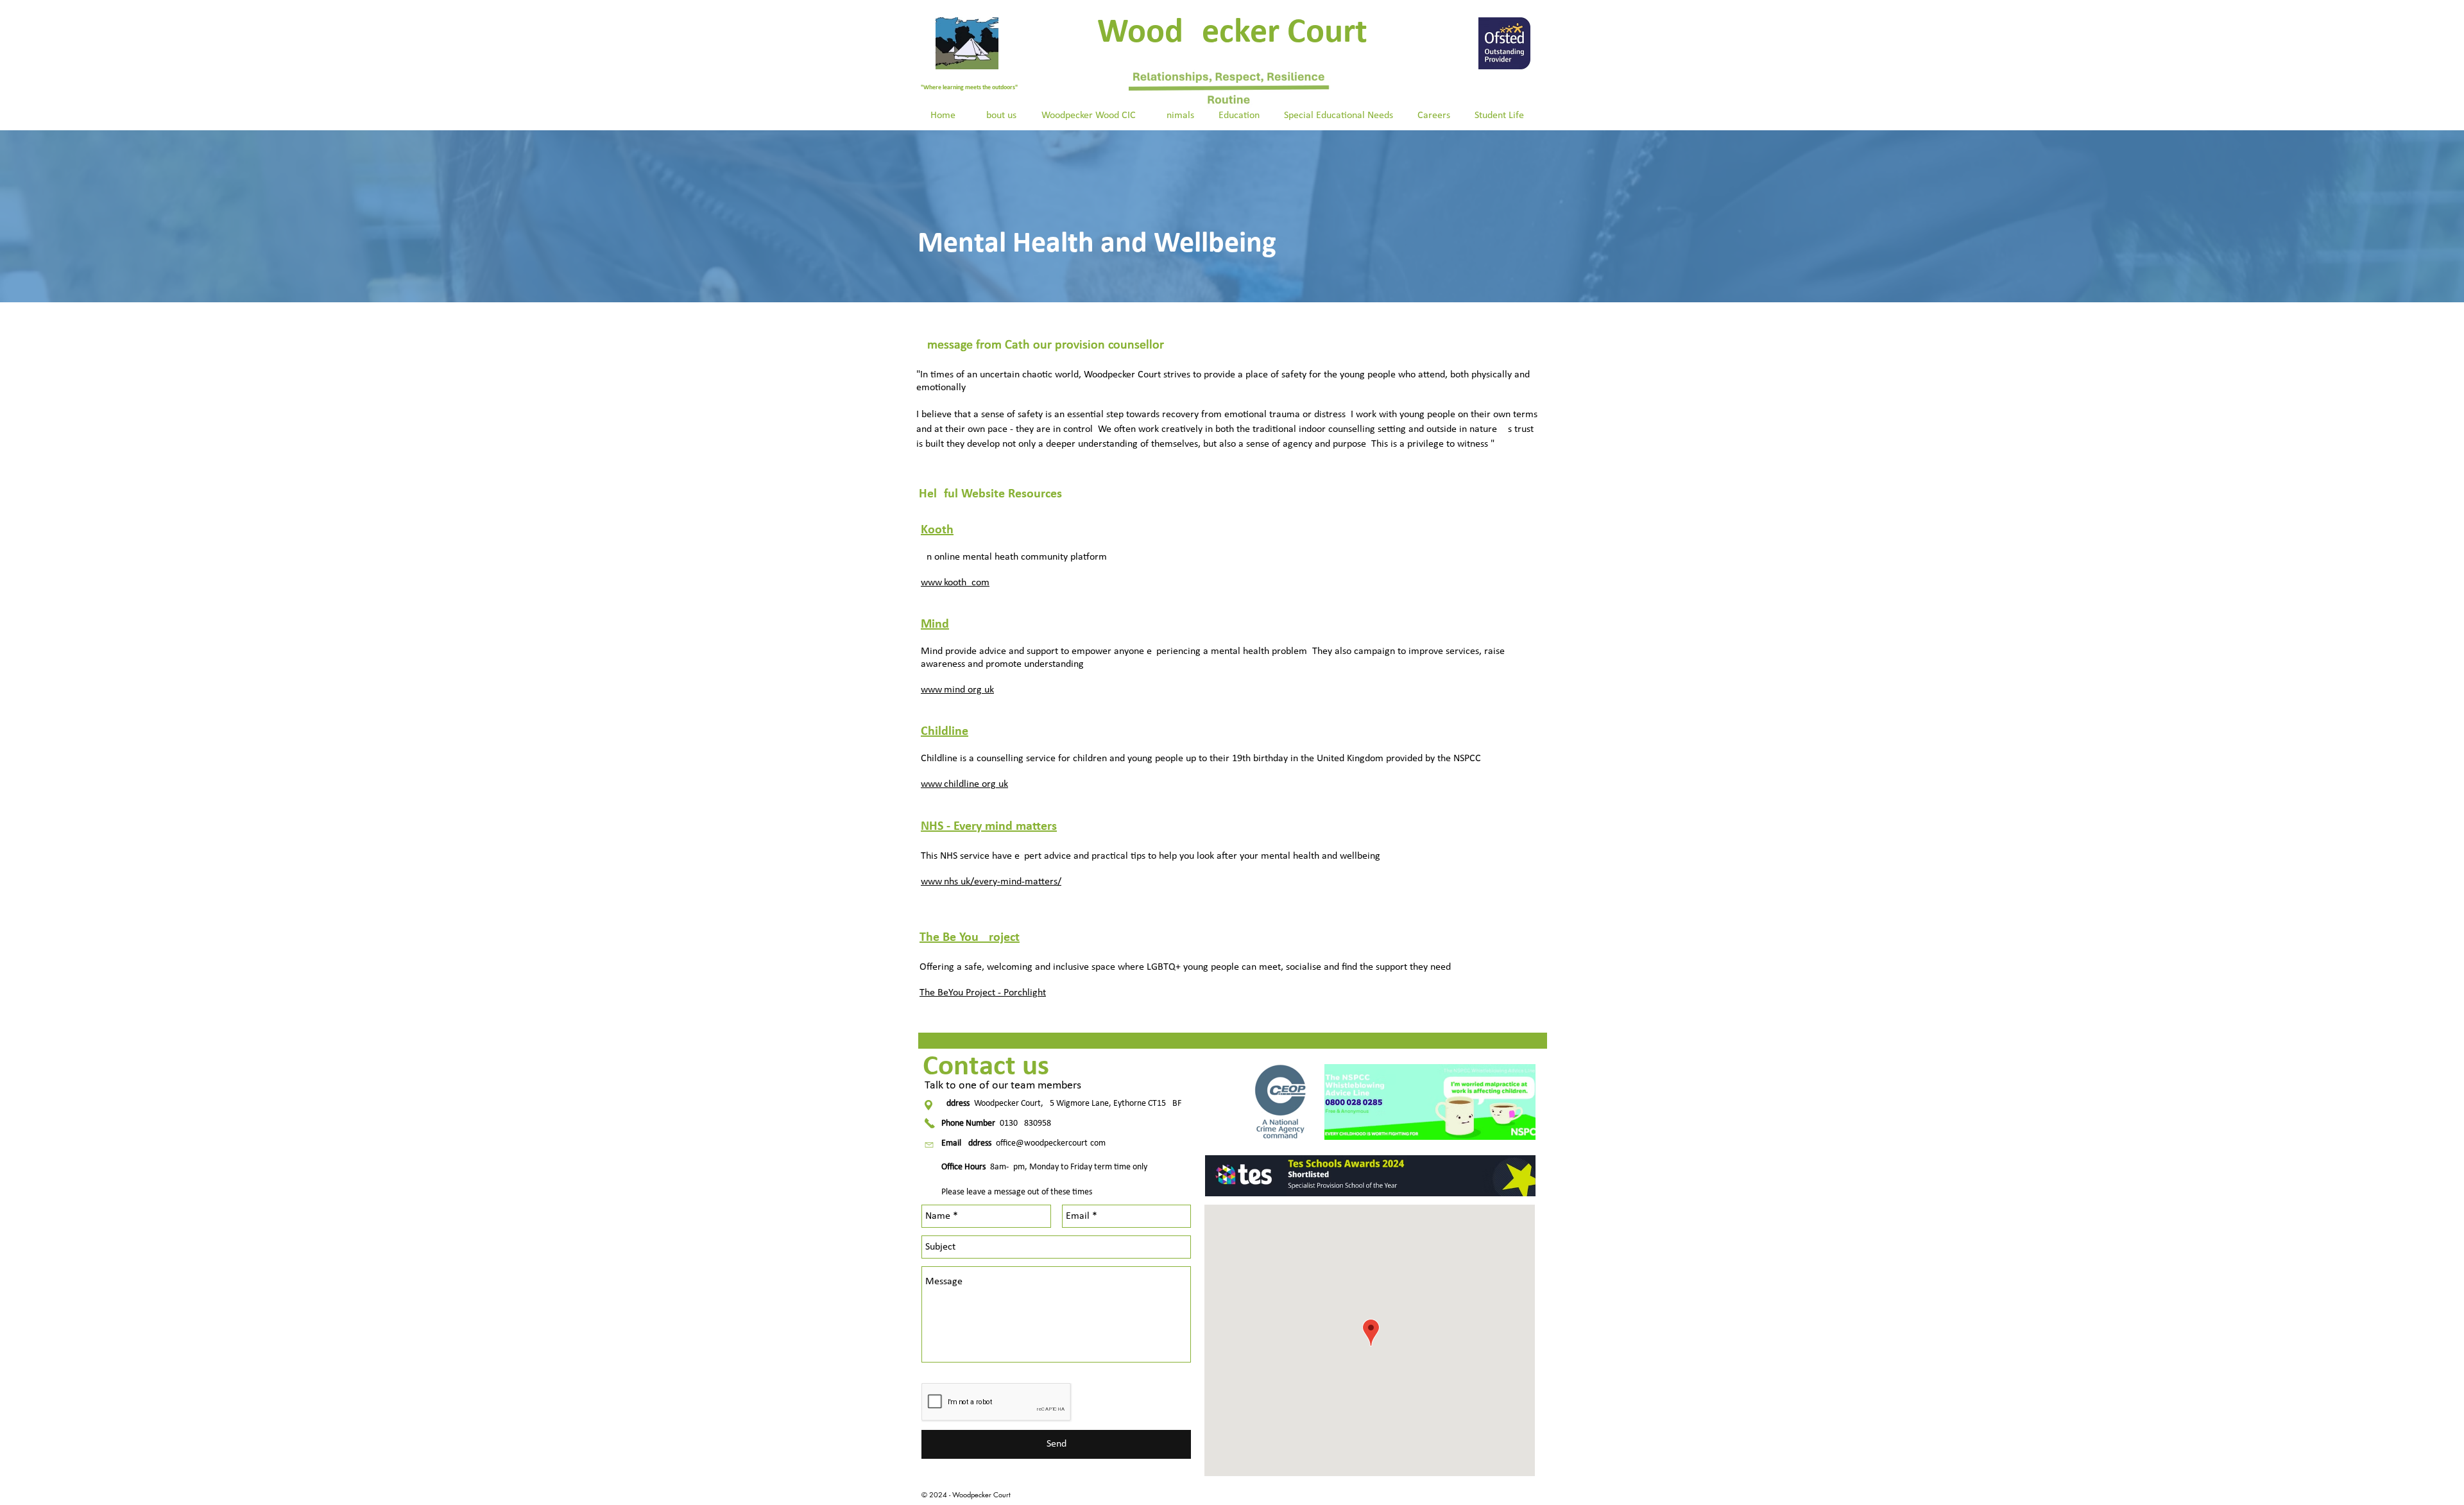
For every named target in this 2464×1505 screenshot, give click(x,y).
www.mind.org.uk (957, 690)
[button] (998, 116)
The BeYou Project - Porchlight (983, 993)
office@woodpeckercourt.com (1051, 1143)
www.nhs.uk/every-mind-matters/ (991, 882)
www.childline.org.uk (964, 784)
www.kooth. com (955, 583)
